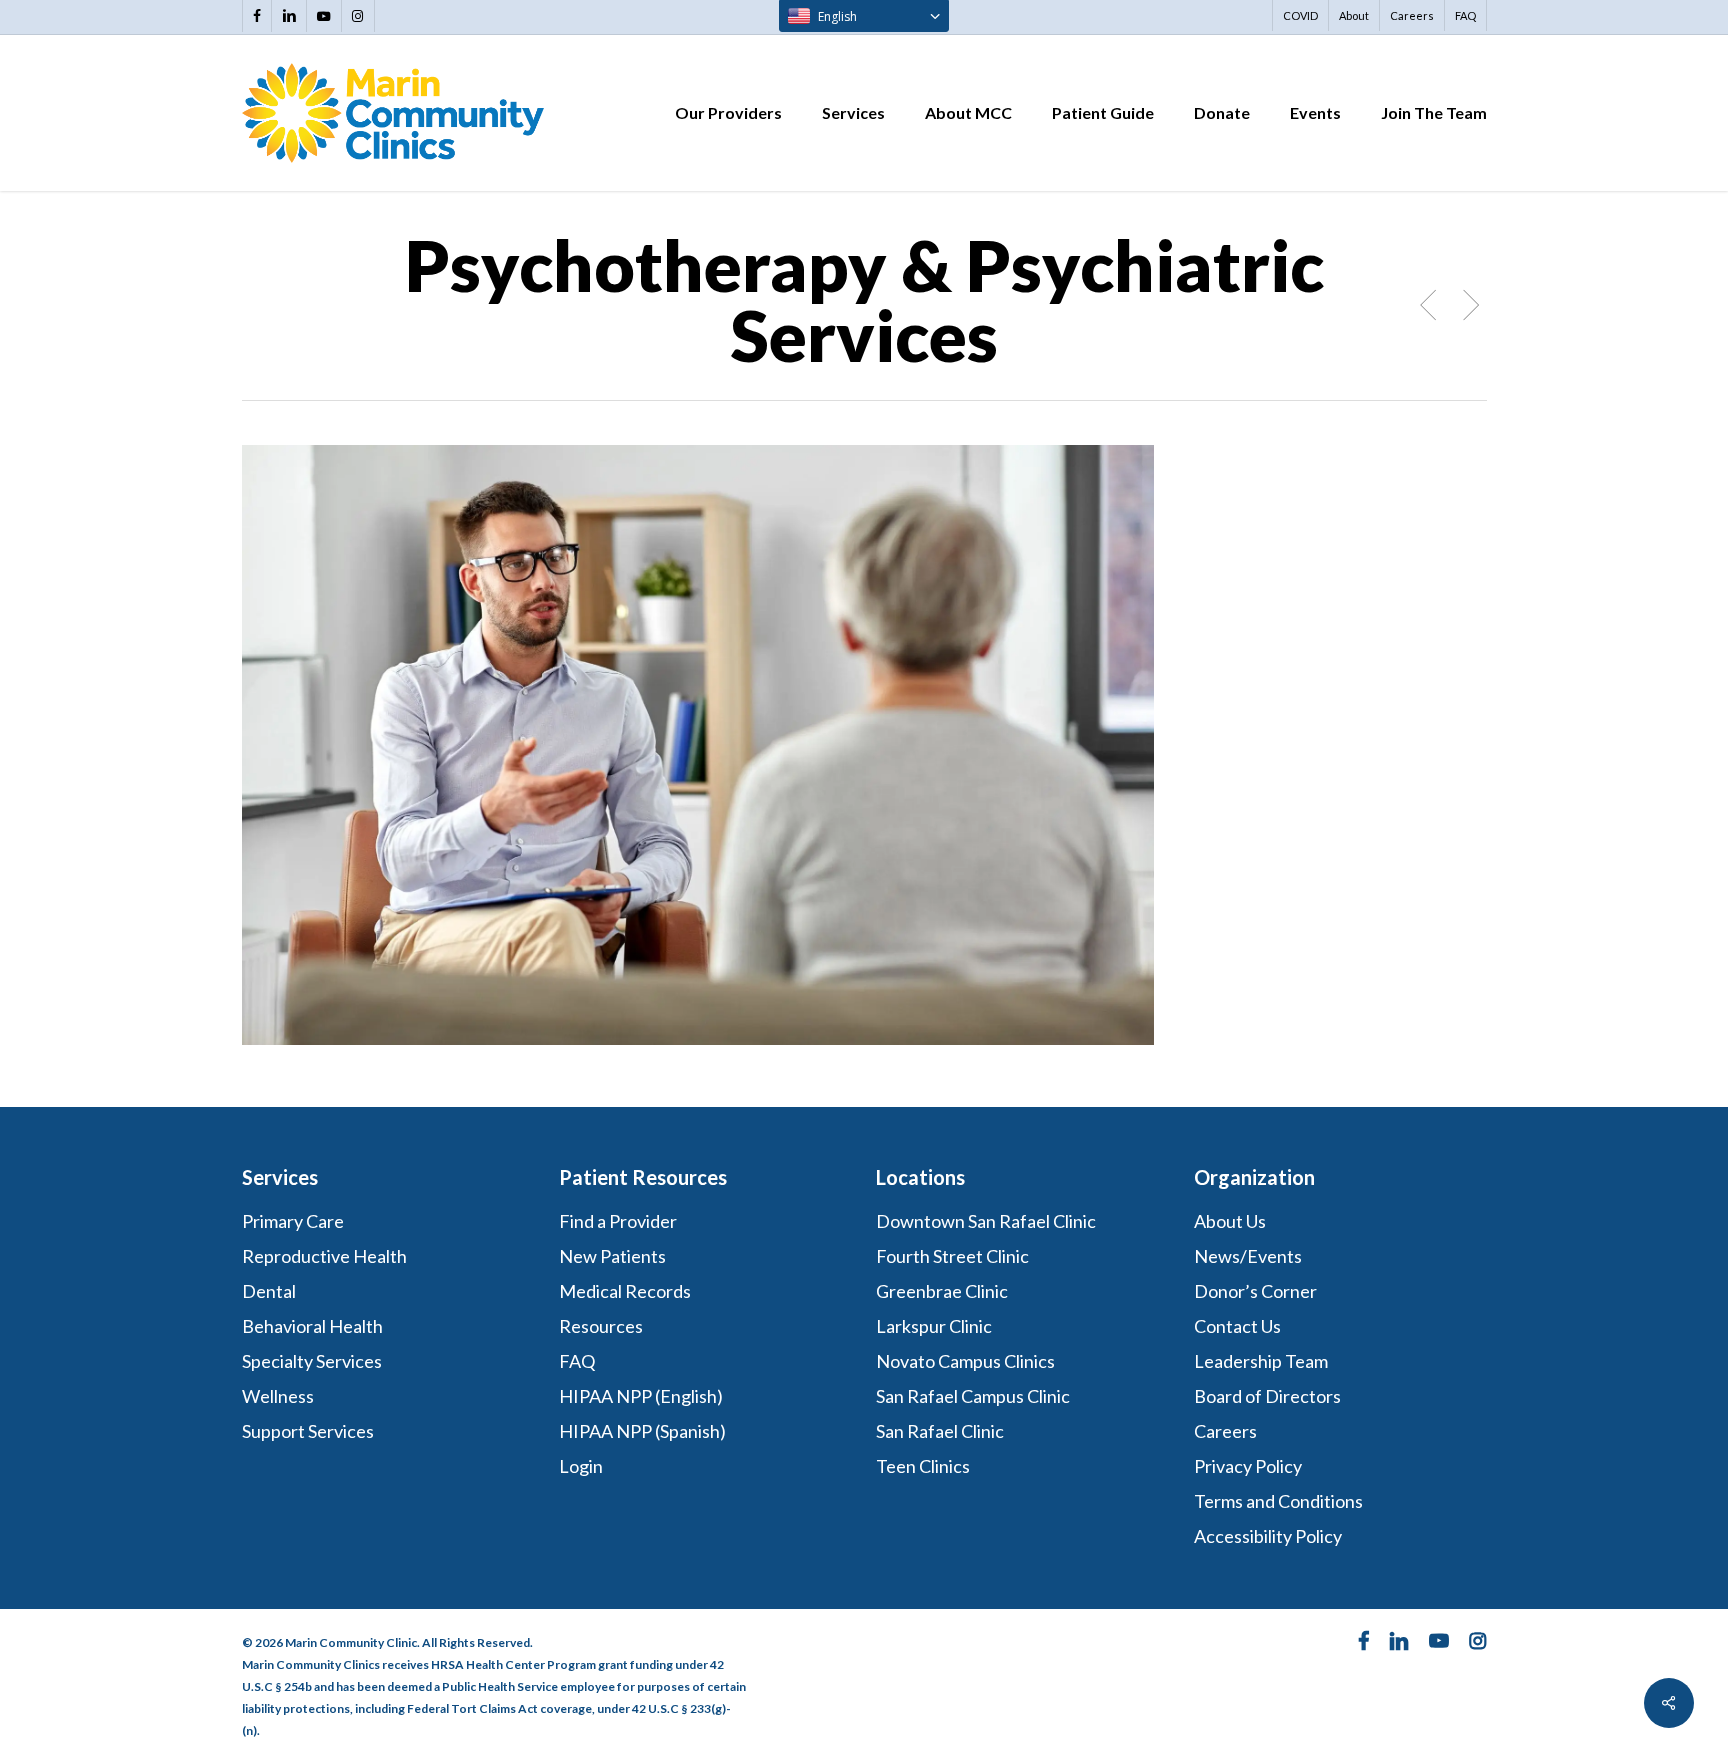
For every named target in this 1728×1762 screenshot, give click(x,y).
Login (581, 1466)
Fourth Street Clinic (952, 1256)
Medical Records (625, 1291)
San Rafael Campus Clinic (973, 1396)
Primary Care (293, 1221)
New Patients (612, 1256)
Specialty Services (312, 1361)
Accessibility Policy (1268, 1536)
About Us (1230, 1221)
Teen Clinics (923, 1466)
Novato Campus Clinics (965, 1361)
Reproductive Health (324, 1256)
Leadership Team (1261, 1361)
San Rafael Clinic (940, 1431)
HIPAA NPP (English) (641, 1396)
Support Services (308, 1431)
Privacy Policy (1248, 1466)
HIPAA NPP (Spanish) (642, 1431)
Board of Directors (1267, 1396)
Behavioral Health (312, 1326)
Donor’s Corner (1255, 1291)
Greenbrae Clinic (942, 1291)
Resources (601, 1326)
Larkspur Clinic (934, 1326)
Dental (269, 1291)
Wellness (278, 1396)
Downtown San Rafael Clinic (986, 1221)
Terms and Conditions (1280, 1501)
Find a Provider (618, 1221)
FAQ (577, 1361)
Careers (1225, 1431)
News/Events (1248, 1256)
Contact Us (1237, 1326)
